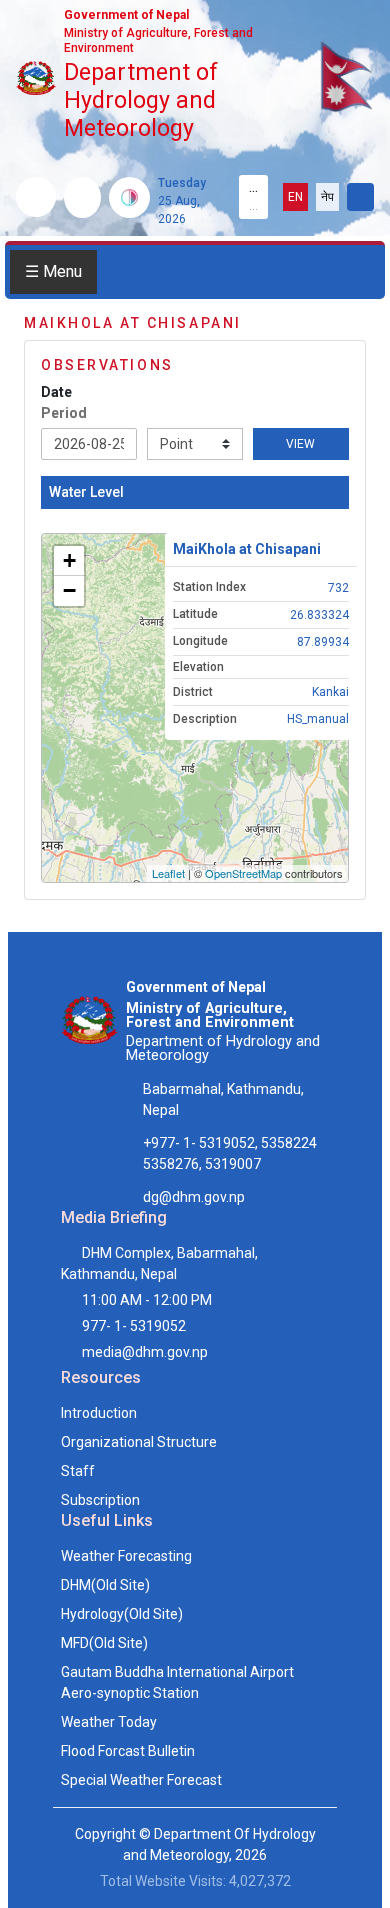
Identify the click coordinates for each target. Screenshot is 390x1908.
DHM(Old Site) (105, 1585)
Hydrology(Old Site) (122, 1614)
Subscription (100, 1500)
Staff (78, 1471)
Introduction (99, 1413)
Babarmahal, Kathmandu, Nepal (223, 1099)
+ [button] (69, 560)
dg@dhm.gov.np (194, 1197)
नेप (327, 197)
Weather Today (109, 1722)
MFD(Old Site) (104, 1643)
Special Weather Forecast (141, 1780)
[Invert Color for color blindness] (129, 197)
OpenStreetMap (243, 873)
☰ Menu (53, 271)
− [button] (69, 590)
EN (295, 197)
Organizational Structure (139, 1442)
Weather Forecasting (126, 1556)
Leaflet (168, 873)
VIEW (300, 444)
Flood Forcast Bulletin (128, 1751)
